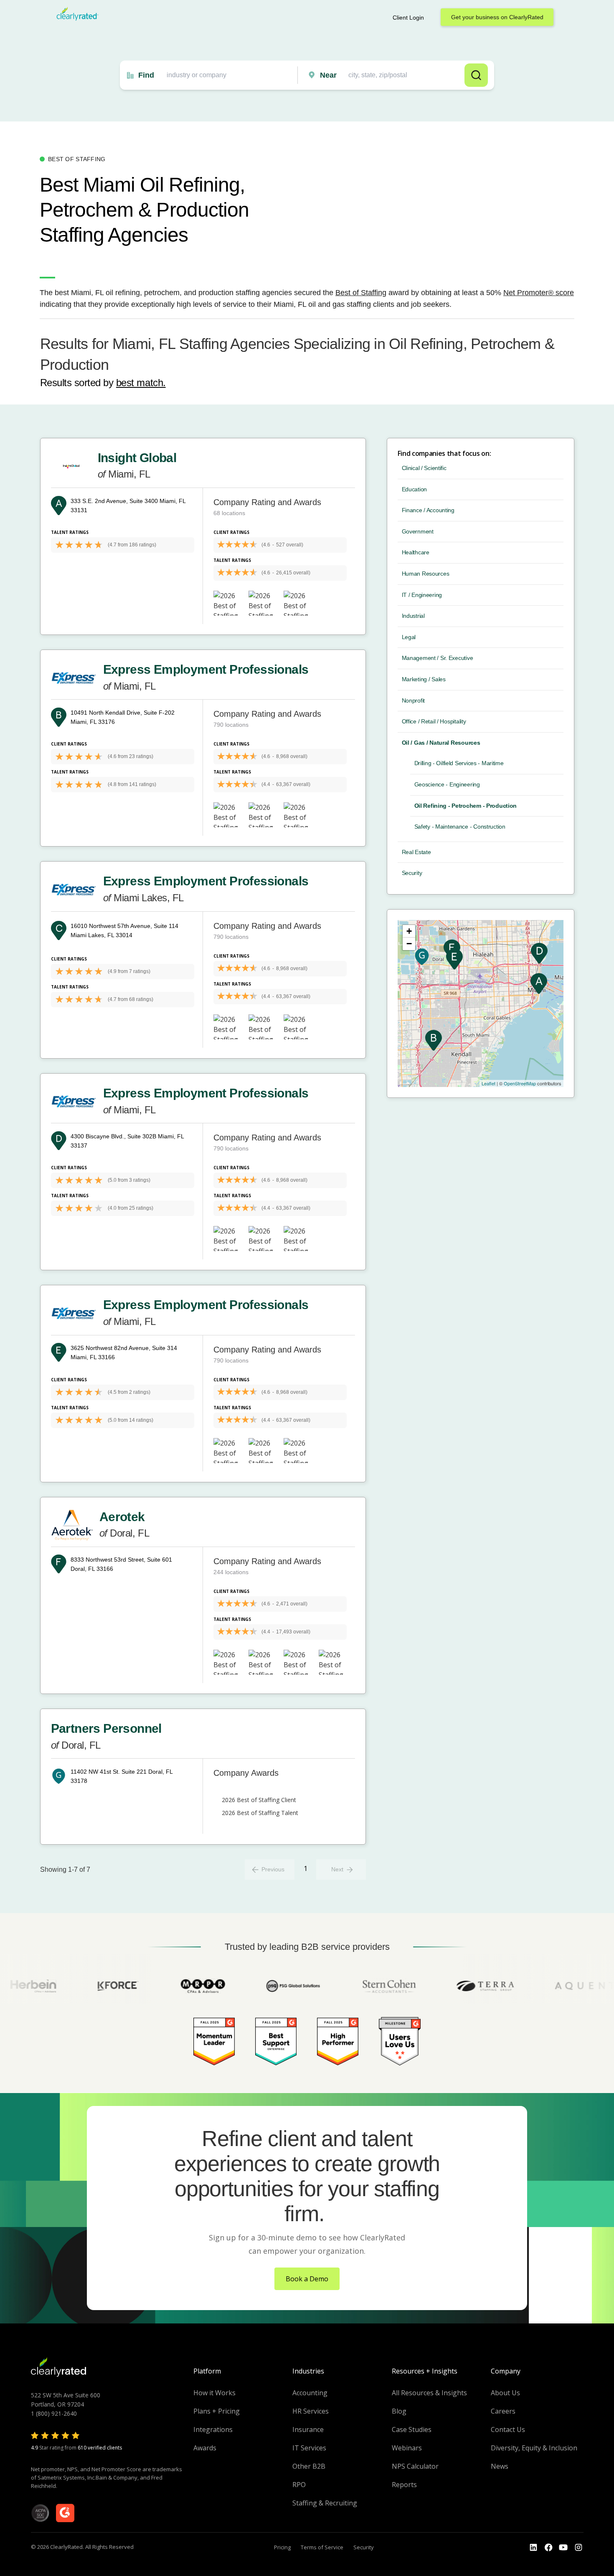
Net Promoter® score (539, 293)
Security (412, 873)
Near (328, 75)
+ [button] (409, 931)
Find (146, 75)
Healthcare (416, 552)
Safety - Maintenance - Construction (460, 827)
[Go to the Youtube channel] (563, 2548)
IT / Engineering (422, 595)
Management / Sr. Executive (438, 658)
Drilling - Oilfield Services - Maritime (459, 763)
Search (476, 75)
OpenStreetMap (520, 1083)
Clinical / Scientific (424, 468)
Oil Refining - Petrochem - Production (466, 806)
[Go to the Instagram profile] (578, 2548)
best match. (141, 383)
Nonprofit (413, 700)
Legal (409, 637)
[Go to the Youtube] (548, 2548)
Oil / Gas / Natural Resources (441, 743)
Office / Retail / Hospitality (434, 721)
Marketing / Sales (424, 679)
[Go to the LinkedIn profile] (533, 2548)
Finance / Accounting (428, 510)
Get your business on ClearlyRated (497, 17)
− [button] (409, 944)
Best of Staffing (361, 293)
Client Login (408, 18)
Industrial (413, 616)
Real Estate (416, 852)
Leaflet (488, 1083)
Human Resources (426, 574)
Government (418, 531)
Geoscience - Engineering (447, 784)
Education (414, 489)
